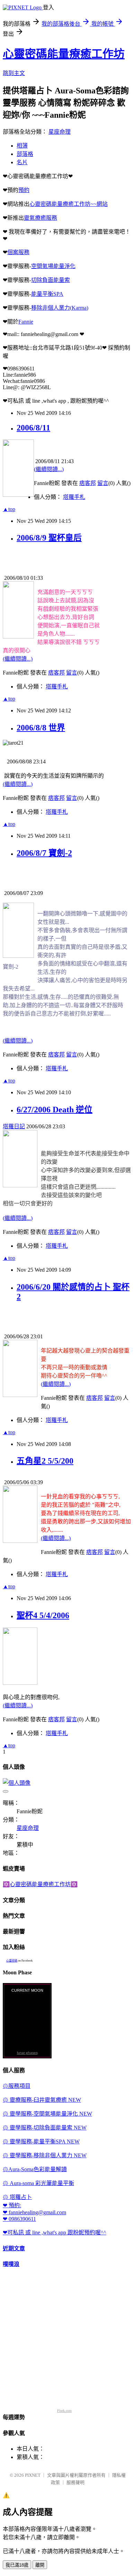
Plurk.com (64, 2411)
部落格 (25, 154)
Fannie (26, 322)
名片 (22, 162)
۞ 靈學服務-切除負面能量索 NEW (45, 2128)
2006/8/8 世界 (41, 728)
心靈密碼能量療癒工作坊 (64, 54)
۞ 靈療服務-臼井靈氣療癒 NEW (42, 2100)
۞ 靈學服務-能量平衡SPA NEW (41, 2142)
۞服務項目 (17, 2086)
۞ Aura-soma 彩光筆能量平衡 (38, 2183)
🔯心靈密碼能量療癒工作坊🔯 (40, 1884)
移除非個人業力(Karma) (60, 308)
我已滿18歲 (17, 2565)
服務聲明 (75, 2482)
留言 (103, 483)
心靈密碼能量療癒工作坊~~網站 (69, 204)
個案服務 (18, 252)
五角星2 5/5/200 (45, 1461)
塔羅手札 (74, 497)
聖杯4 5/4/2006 (43, 1615)
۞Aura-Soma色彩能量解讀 (35, 2169)
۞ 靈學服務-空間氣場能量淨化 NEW (47, 2114)
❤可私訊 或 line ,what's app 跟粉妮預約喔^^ (55, 2232)
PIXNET (33, 2475)
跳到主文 (14, 73)
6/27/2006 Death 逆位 (55, 1110)
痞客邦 (88, 483)
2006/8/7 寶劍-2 (44, 853)
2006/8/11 (33, 428)
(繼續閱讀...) (49, 469)
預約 (24, 190)
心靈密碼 (12, 1961)
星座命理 (60, 132)
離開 (40, 2565)
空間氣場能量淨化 (53, 266)
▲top (9, 509)
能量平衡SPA (47, 294)
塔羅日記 (14, 1126)
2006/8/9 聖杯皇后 (49, 538)
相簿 (22, 146)
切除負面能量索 (51, 280)
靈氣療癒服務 (40, 218)
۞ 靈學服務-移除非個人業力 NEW (45, 2155)
